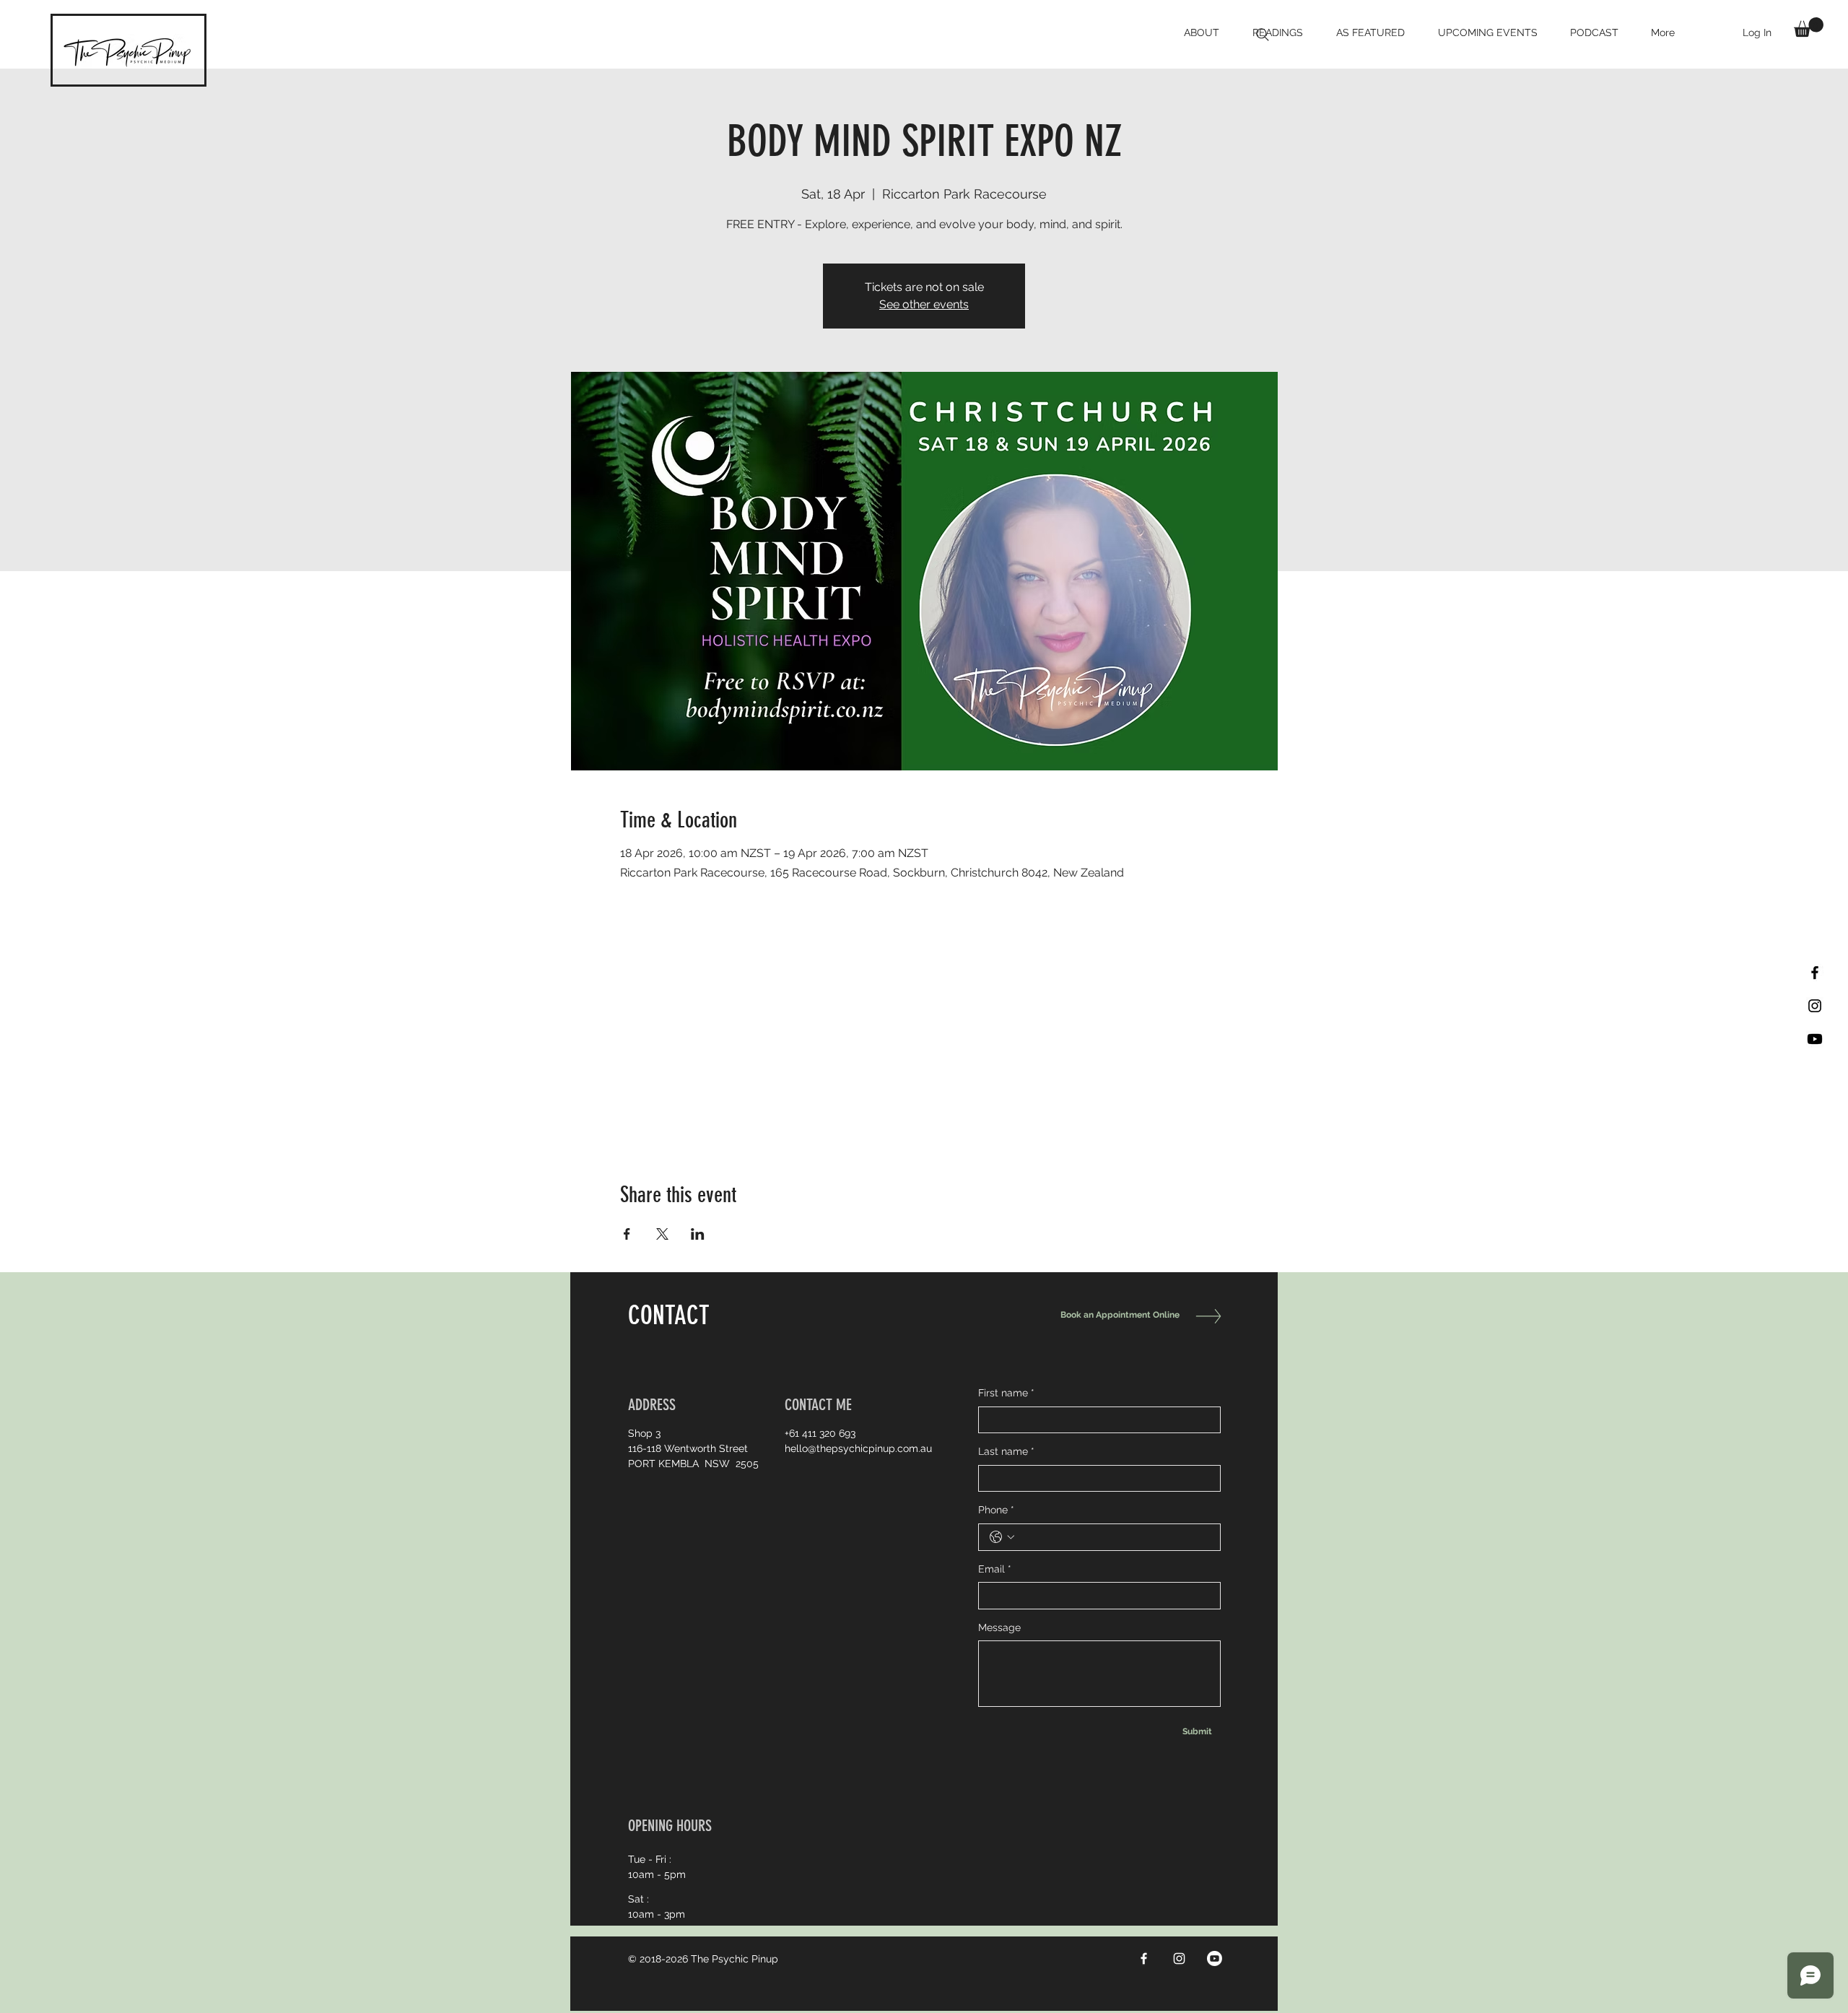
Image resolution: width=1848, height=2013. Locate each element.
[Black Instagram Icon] (1815, 1006)
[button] (1809, 27)
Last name (1006, 1451)
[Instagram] (1179, 1958)
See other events (924, 304)
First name (1006, 1393)
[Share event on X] (662, 1234)
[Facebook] (1144, 1958)
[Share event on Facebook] (627, 1234)
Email (995, 1569)
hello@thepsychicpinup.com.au (858, 1448)
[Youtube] (1815, 1039)
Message (999, 1627)
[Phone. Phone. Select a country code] (1002, 1537)
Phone (996, 1510)
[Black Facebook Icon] (1815, 973)
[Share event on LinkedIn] (698, 1234)
